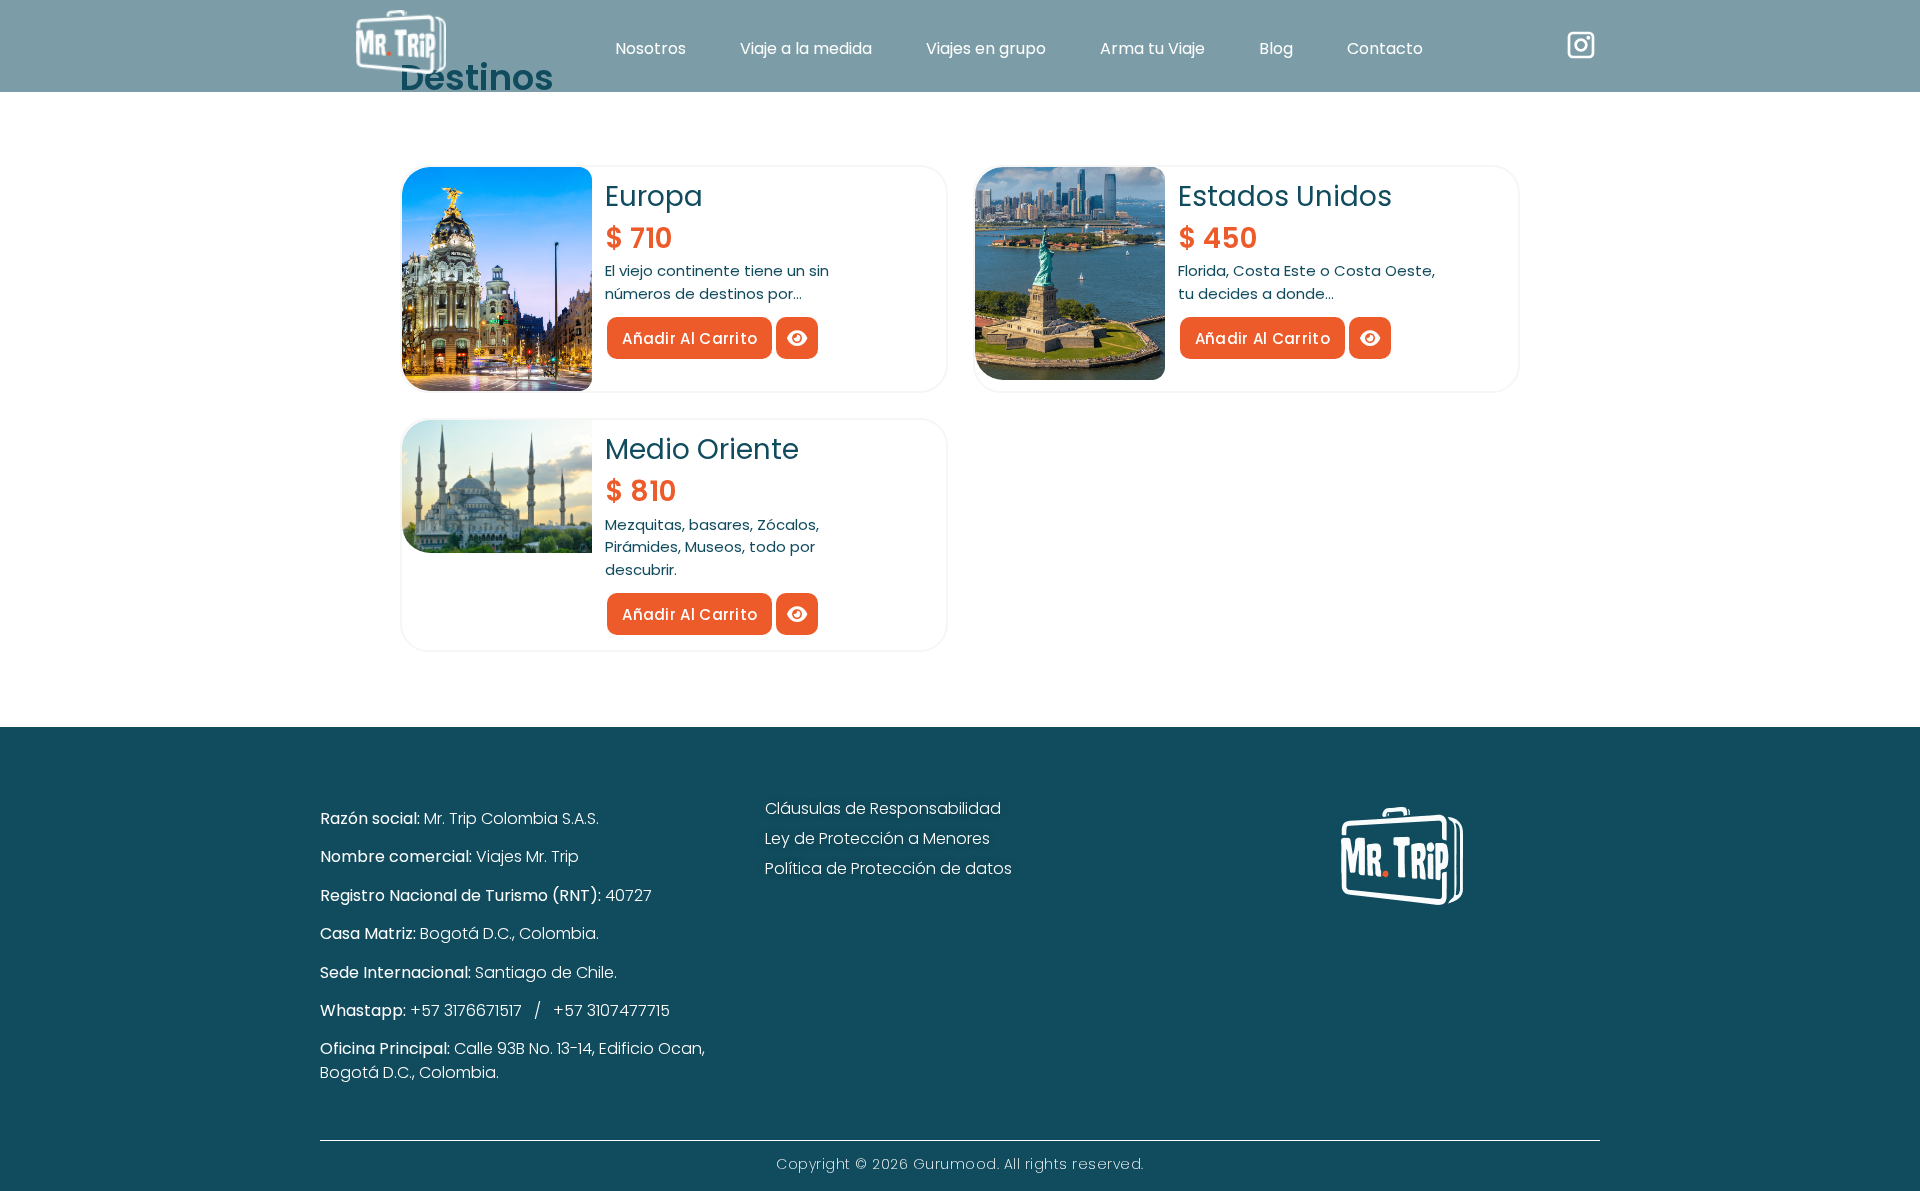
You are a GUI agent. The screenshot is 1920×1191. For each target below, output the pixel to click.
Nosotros (650, 48)
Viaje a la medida (806, 48)
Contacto (1385, 48)
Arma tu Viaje (1152, 48)
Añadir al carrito (689, 338)
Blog (1276, 48)
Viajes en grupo (986, 48)
